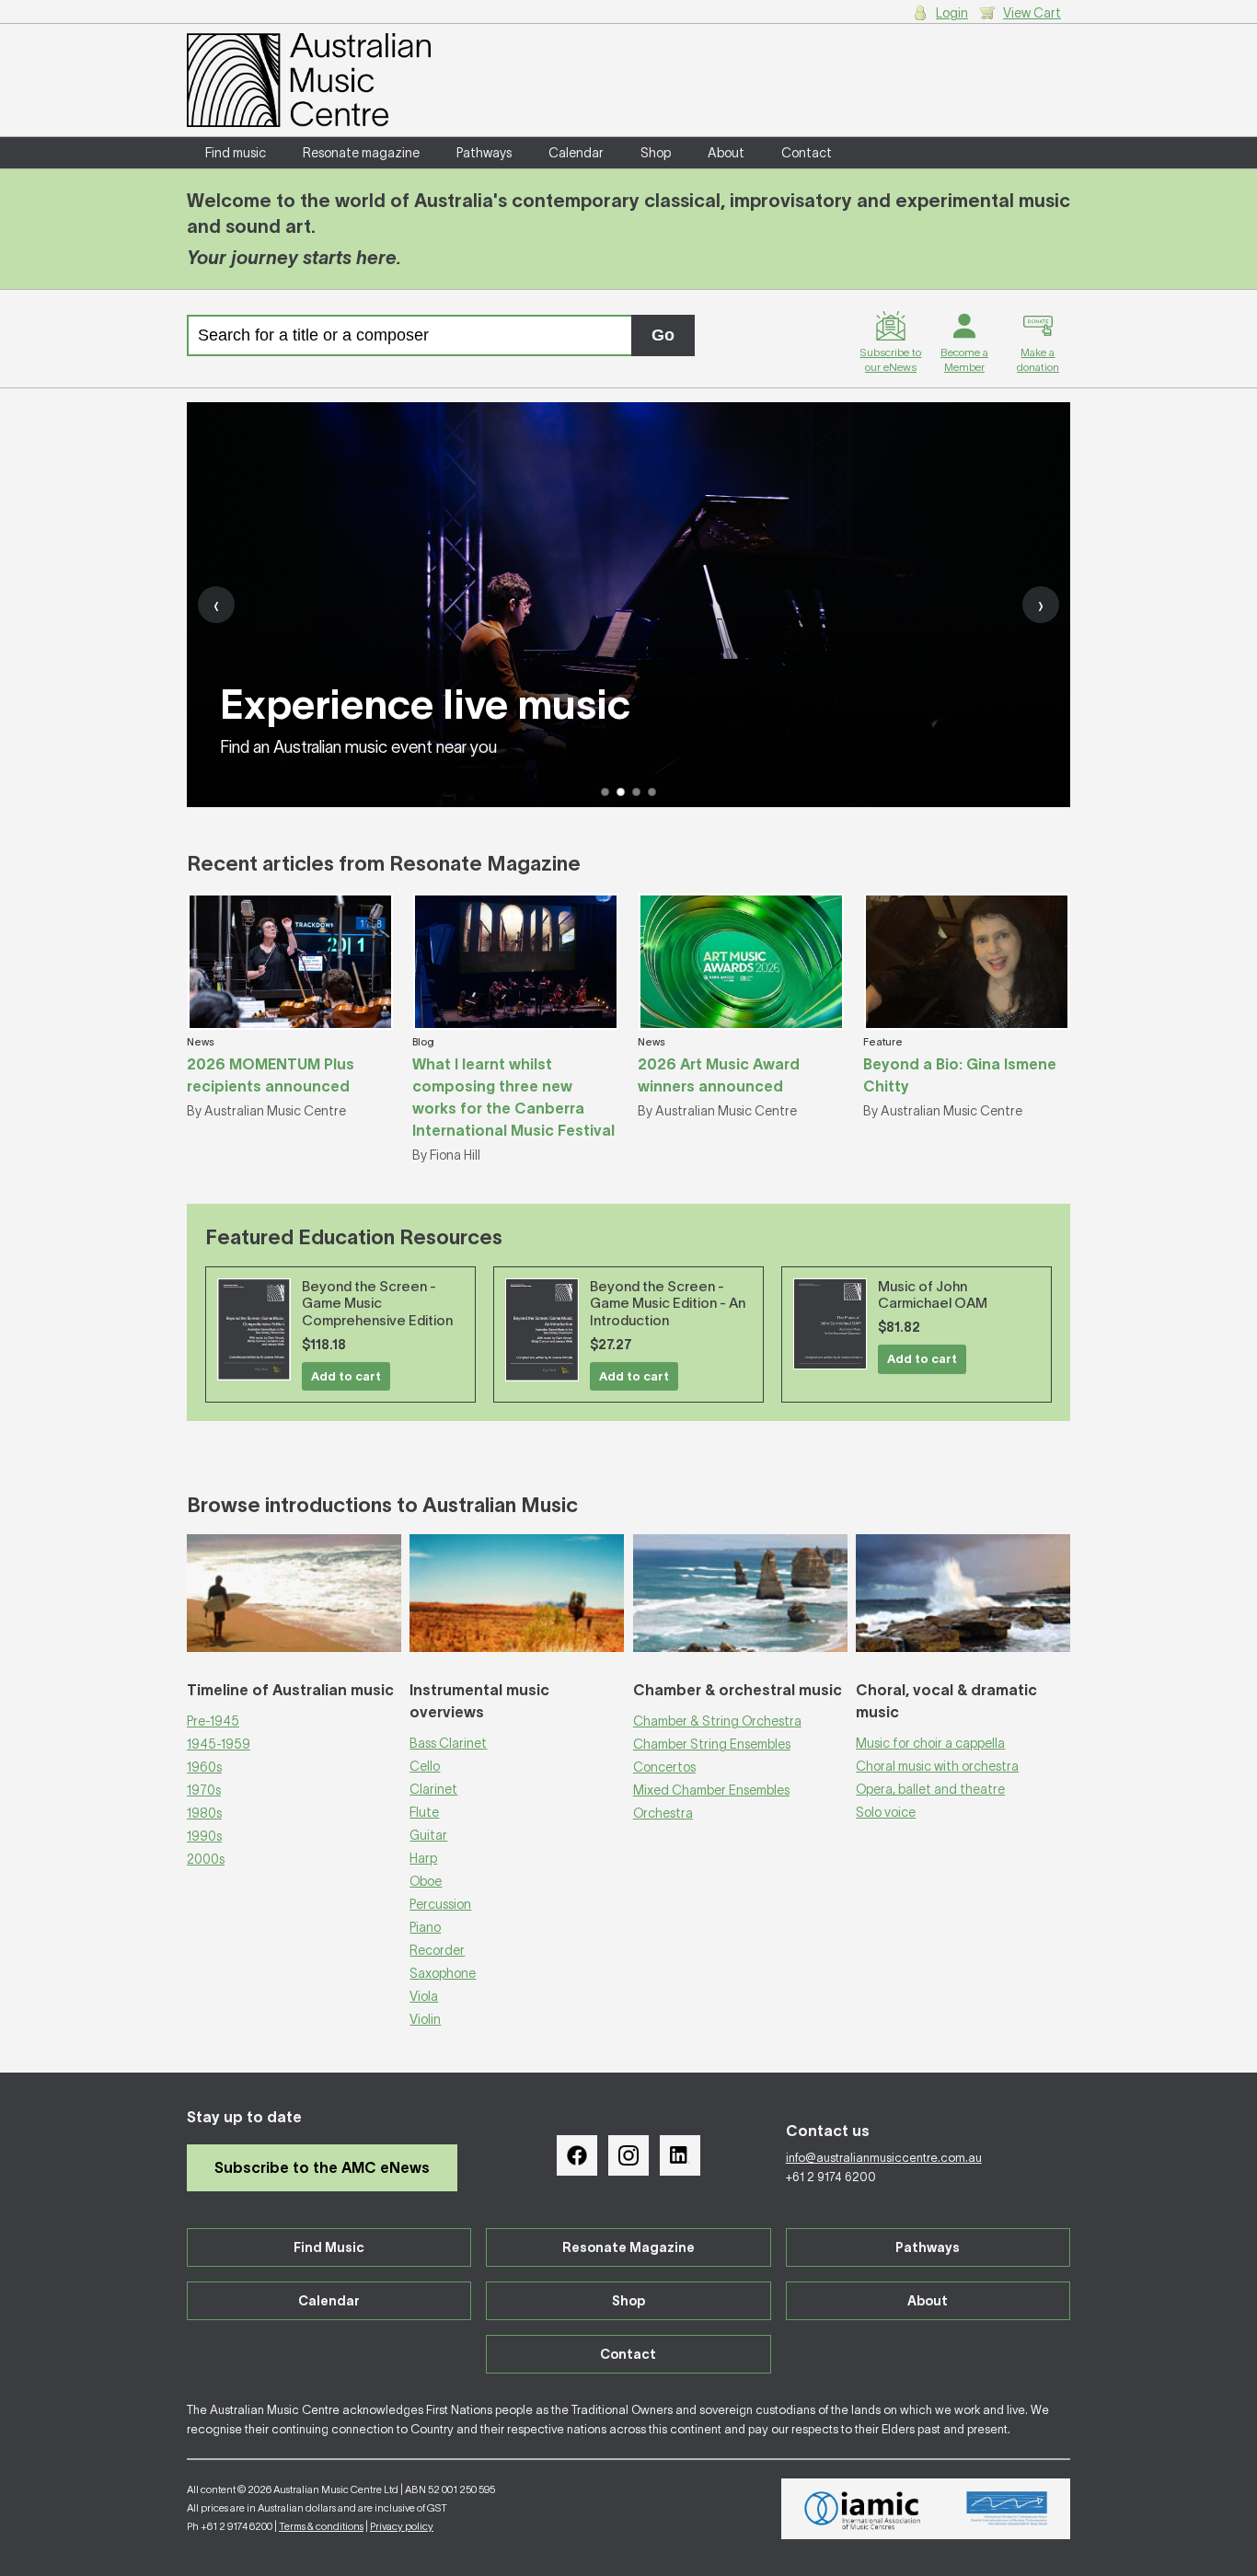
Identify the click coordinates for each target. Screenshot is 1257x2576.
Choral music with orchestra (937, 1766)
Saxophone (443, 1973)
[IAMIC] (863, 2509)
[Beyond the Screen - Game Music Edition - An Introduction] (542, 1330)
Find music (236, 153)
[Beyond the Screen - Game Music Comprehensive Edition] (254, 1329)
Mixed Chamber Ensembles (711, 1790)
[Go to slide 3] (636, 792)
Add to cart (346, 1376)
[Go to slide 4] (652, 792)
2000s (206, 1859)
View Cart (1032, 13)
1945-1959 (219, 1744)
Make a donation (1038, 359)
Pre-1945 (213, 1721)
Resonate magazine (361, 153)
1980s (204, 1813)
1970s (204, 1790)
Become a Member (964, 359)
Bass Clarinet (448, 1743)
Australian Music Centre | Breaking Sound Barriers (309, 80)
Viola (424, 1996)
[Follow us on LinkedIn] (680, 2155)
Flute (424, 1812)
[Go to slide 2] (621, 792)
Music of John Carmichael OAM (933, 1295)
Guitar (428, 1835)
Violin (425, 2019)
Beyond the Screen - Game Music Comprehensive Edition (377, 1304)
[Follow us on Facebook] (577, 2155)
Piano (425, 1927)
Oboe (426, 1881)
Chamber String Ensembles (712, 1744)
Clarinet (433, 1789)
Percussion (440, 1904)
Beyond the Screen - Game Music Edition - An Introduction (668, 1304)
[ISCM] (1007, 2509)
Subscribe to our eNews (890, 359)
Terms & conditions (321, 2526)
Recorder (437, 1950)
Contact (807, 153)
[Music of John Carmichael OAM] (830, 1324)
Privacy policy (402, 2526)
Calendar (576, 153)
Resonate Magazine (628, 2247)
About (726, 153)
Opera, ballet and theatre (930, 1789)
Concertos (664, 1767)
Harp (423, 1858)
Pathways (484, 153)
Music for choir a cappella (930, 1743)
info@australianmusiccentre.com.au (884, 2158)
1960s (204, 1767)
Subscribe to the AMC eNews (322, 2167)
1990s (204, 1836)
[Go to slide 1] (605, 792)
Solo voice (886, 1812)
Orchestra (663, 1813)
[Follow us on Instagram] (628, 2155)
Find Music (329, 2247)
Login (952, 13)
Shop (656, 153)
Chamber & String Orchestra (717, 1721)
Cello (425, 1766)
